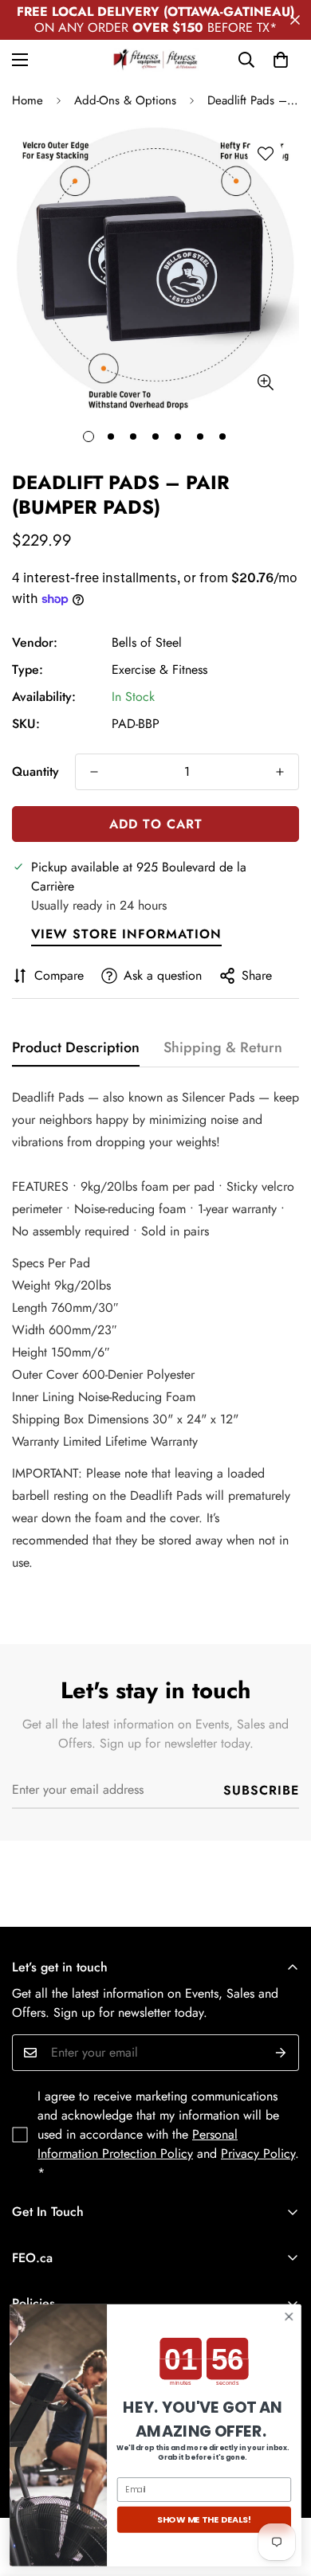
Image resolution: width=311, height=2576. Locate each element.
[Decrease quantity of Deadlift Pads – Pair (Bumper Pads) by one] (94, 772)
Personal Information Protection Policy (138, 2144)
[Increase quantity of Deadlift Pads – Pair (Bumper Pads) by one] (280, 772)
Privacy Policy (258, 2153)
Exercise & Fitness (159, 669)
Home (28, 100)
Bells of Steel (147, 642)
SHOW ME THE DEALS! (204, 2520)
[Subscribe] (281, 2053)
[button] (281, 60)
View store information (126, 934)
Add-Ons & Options (125, 100)
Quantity (35, 771)
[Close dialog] (289, 2317)
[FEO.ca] (155, 60)
